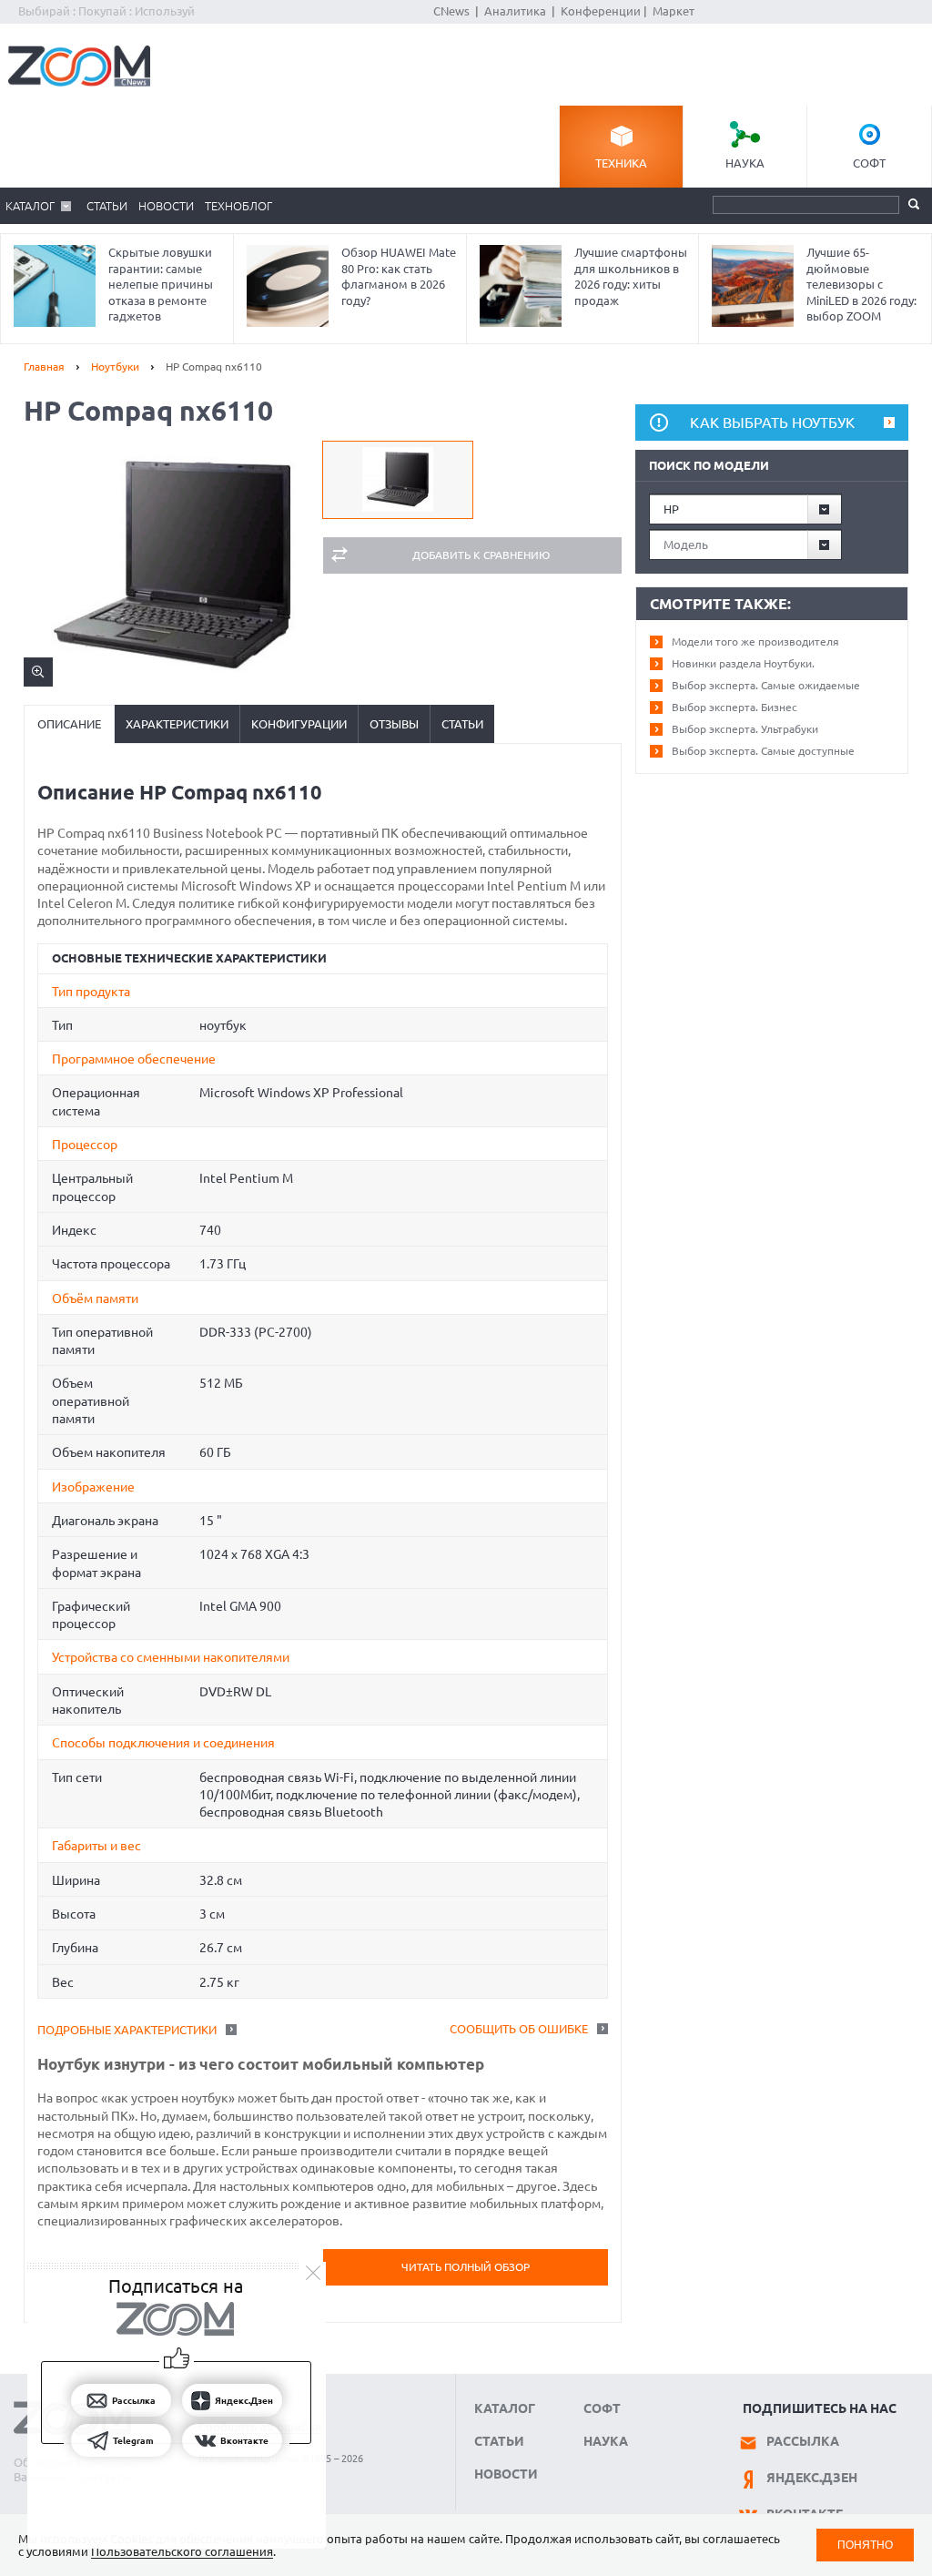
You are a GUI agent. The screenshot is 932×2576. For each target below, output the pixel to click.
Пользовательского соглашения (182, 2551)
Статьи (107, 206)
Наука (745, 163)
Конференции (601, 11)
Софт (869, 163)
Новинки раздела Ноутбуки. (743, 663)
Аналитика (515, 11)
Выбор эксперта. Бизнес (734, 707)
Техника (621, 163)
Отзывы (394, 724)
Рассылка (803, 2441)
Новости (166, 206)
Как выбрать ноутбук (772, 423)
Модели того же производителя (755, 641)
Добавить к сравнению (481, 555)
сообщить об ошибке (519, 2029)
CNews (451, 11)
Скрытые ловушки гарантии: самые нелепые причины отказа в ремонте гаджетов (161, 284)
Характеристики (177, 724)
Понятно (865, 2545)
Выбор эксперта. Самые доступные (763, 751)
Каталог (30, 206)
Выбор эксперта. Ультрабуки (745, 729)
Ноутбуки (115, 367)
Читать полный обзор (466, 2267)
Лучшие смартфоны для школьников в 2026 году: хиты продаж (631, 276)
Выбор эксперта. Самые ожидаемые (766, 685)
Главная (44, 367)
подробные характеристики (127, 2030)
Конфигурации (299, 724)
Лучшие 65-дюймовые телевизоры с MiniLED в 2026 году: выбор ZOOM (861, 284)
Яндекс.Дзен (812, 2478)
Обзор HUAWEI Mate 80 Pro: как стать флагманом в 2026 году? (399, 276)
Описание (69, 724)
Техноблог (238, 206)
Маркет (674, 11)
